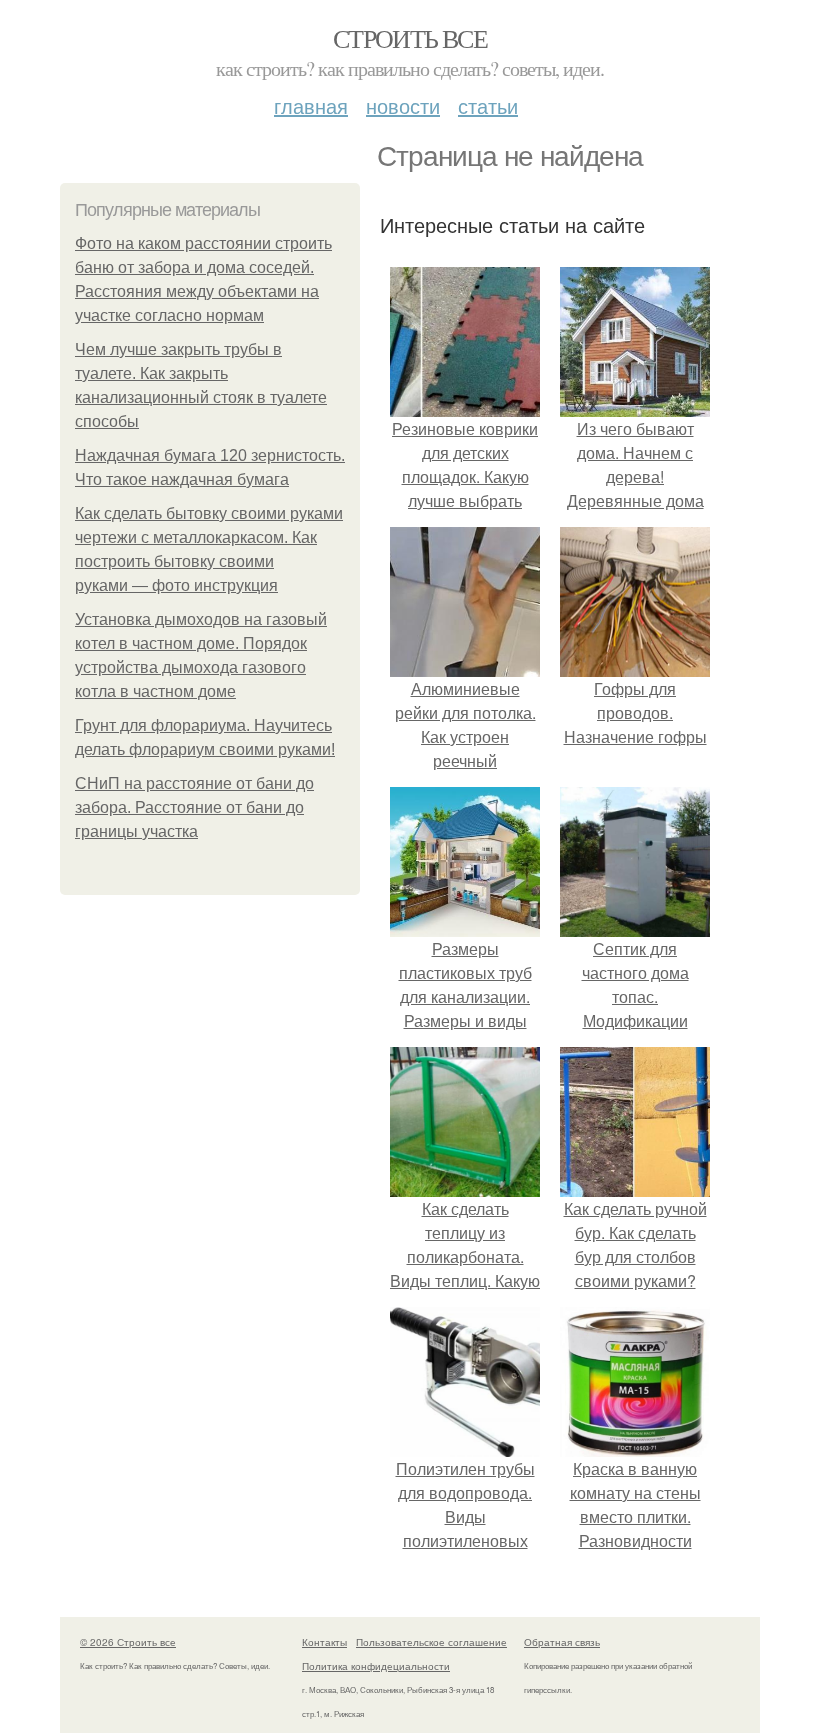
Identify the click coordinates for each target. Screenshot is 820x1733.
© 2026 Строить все (128, 1642)
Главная (311, 105)
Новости (403, 105)
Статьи (488, 105)
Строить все (410, 38)
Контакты (324, 1642)
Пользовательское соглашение (431, 1642)
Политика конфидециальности (376, 1666)
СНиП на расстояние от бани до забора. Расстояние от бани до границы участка (194, 807)
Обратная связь (562, 1642)
